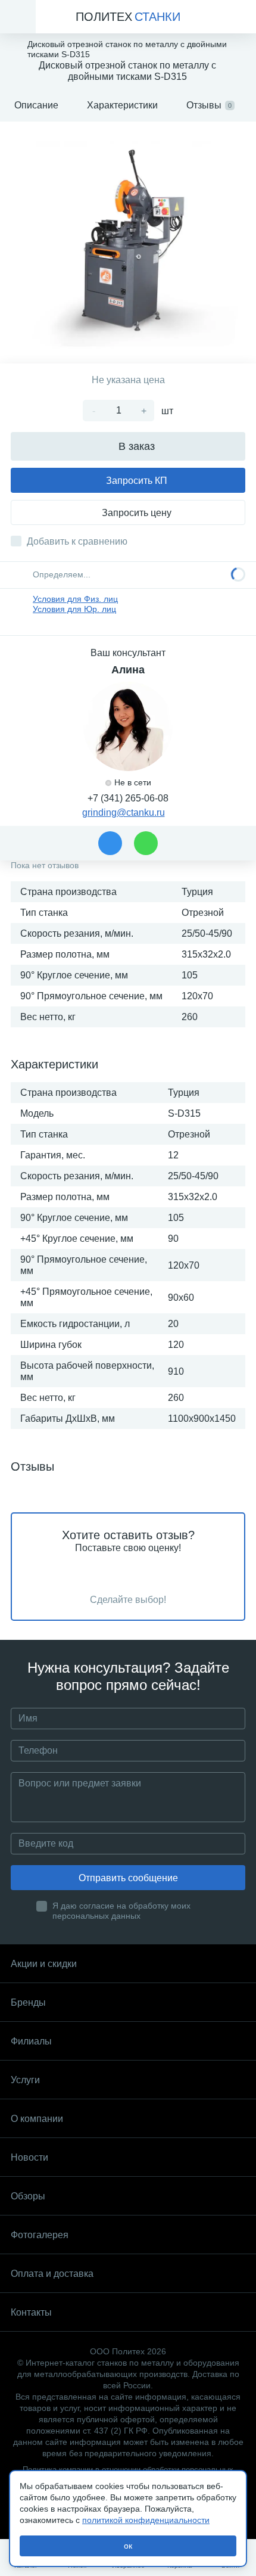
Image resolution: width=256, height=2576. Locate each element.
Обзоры (28, 2196)
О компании (37, 2119)
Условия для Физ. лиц (75, 599)
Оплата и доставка (52, 2274)
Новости (29, 2157)
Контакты (31, 2312)
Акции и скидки (44, 1964)
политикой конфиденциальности (146, 2520)
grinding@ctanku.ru (124, 812)
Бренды (28, 2002)
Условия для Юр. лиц (74, 609)
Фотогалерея (40, 2235)
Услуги (25, 2080)
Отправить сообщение (128, 1878)
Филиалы (31, 2041)
